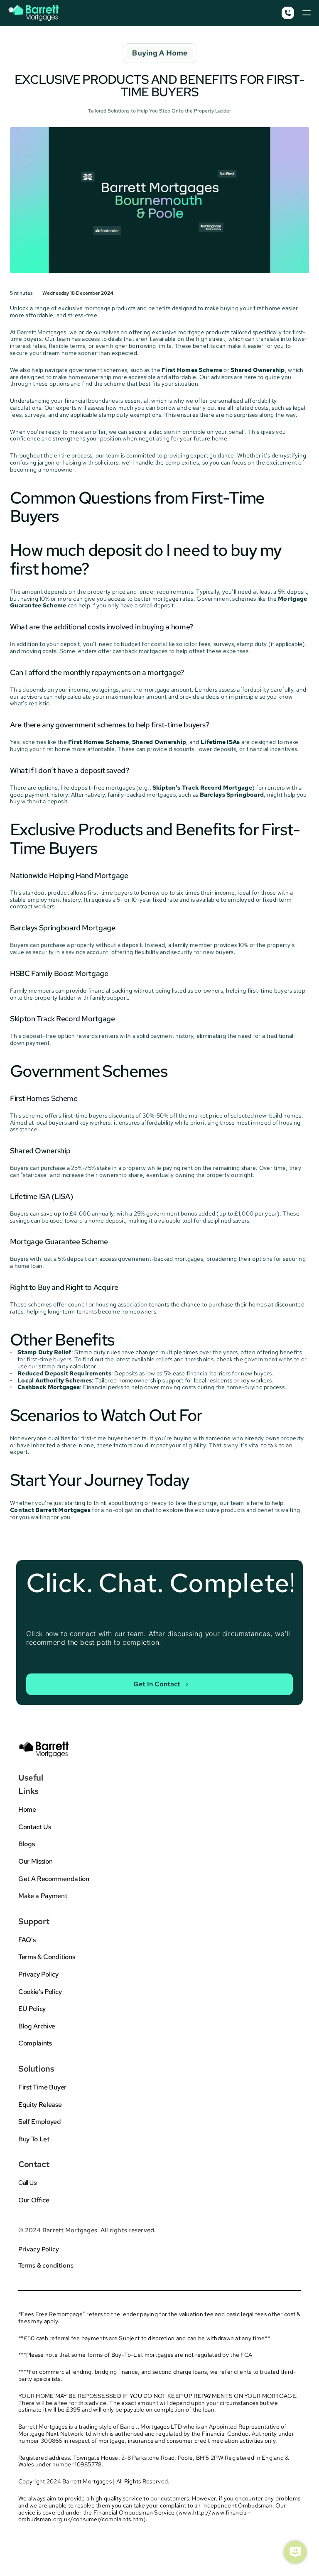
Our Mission (35, 1861)
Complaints (35, 2043)
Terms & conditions (46, 2265)
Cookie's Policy (40, 1992)
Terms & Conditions (47, 1957)
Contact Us (35, 1827)
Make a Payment (43, 1896)
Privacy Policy (38, 1974)
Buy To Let (34, 2139)
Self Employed (40, 2122)
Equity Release (40, 2105)
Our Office (34, 2200)
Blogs (26, 1844)
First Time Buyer (42, 2087)
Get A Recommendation (54, 1879)
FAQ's (27, 1940)
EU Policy (32, 2009)
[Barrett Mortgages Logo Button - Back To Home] (34, 13)
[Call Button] (288, 13)
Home (27, 1809)
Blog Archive (37, 2026)
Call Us (28, 2183)
